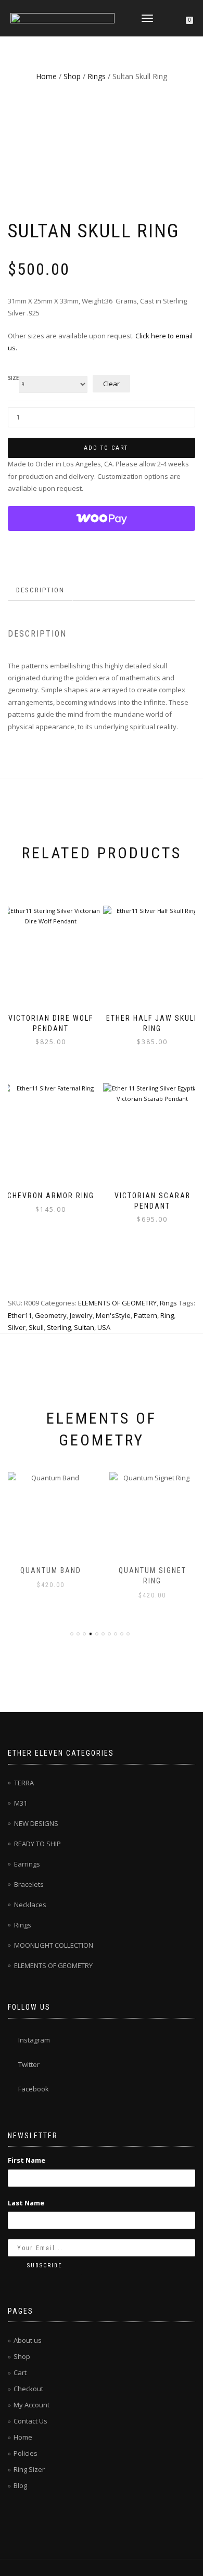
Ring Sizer (29, 2469)
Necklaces (30, 1905)
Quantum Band (51, 1570)
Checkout (28, 2389)
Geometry (51, 1315)
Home (46, 76)
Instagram (34, 2040)
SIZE (13, 378)
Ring (167, 1315)
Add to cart (106, 448)
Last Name (26, 2203)
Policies (26, 2453)
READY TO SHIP (37, 1844)
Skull (36, 1327)
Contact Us (30, 2421)
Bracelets (29, 1884)
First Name (27, 2160)
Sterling (59, 1327)
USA (104, 1327)
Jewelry (81, 1315)
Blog (20, 2485)
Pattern (145, 1315)
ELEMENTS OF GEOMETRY (117, 1303)
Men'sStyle (113, 1315)
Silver (17, 1327)
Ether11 (20, 1315)
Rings (97, 76)
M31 (21, 1803)
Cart (20, 2372)
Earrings (27, 1864)
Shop (72, 76)
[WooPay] (102, 518)
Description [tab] (40, 590)
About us (28, 2340)
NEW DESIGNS (36, 1823)
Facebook (34, 2089)
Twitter (29, 2064)
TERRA (24, 1783)
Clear (111, 384)
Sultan (84, 1327)
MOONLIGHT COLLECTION (54, 1945)
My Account (31, 2405)
